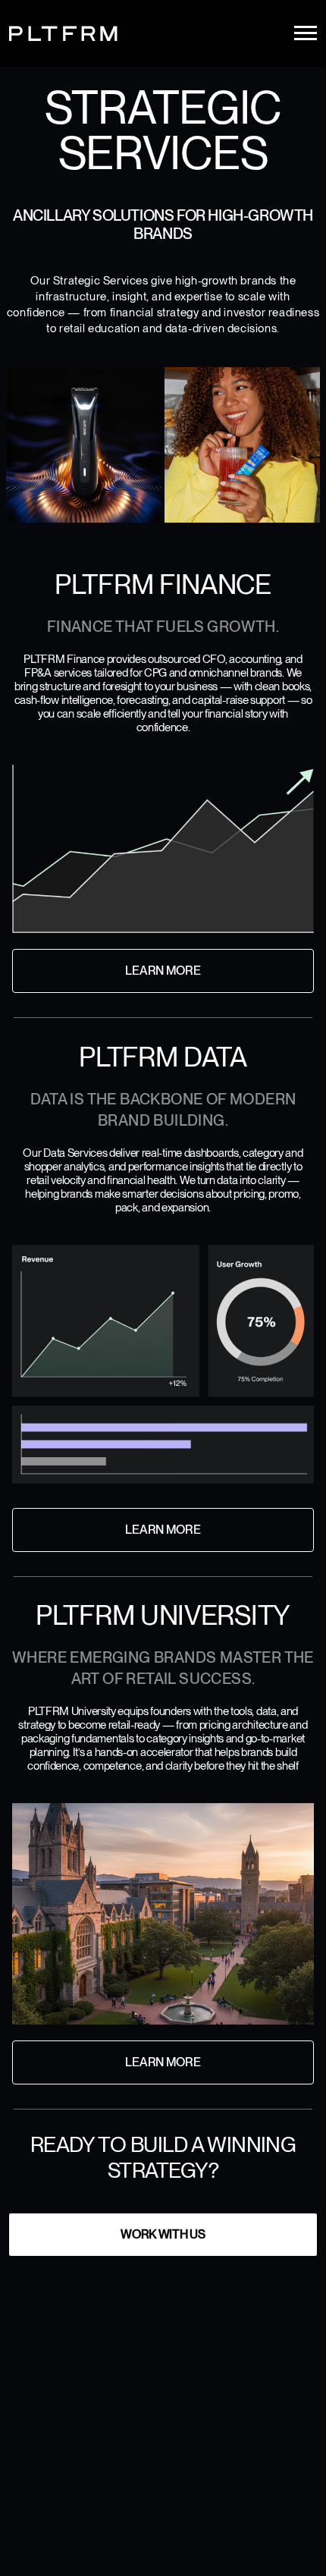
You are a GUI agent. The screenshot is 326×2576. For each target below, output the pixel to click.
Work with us (163, 2234)
